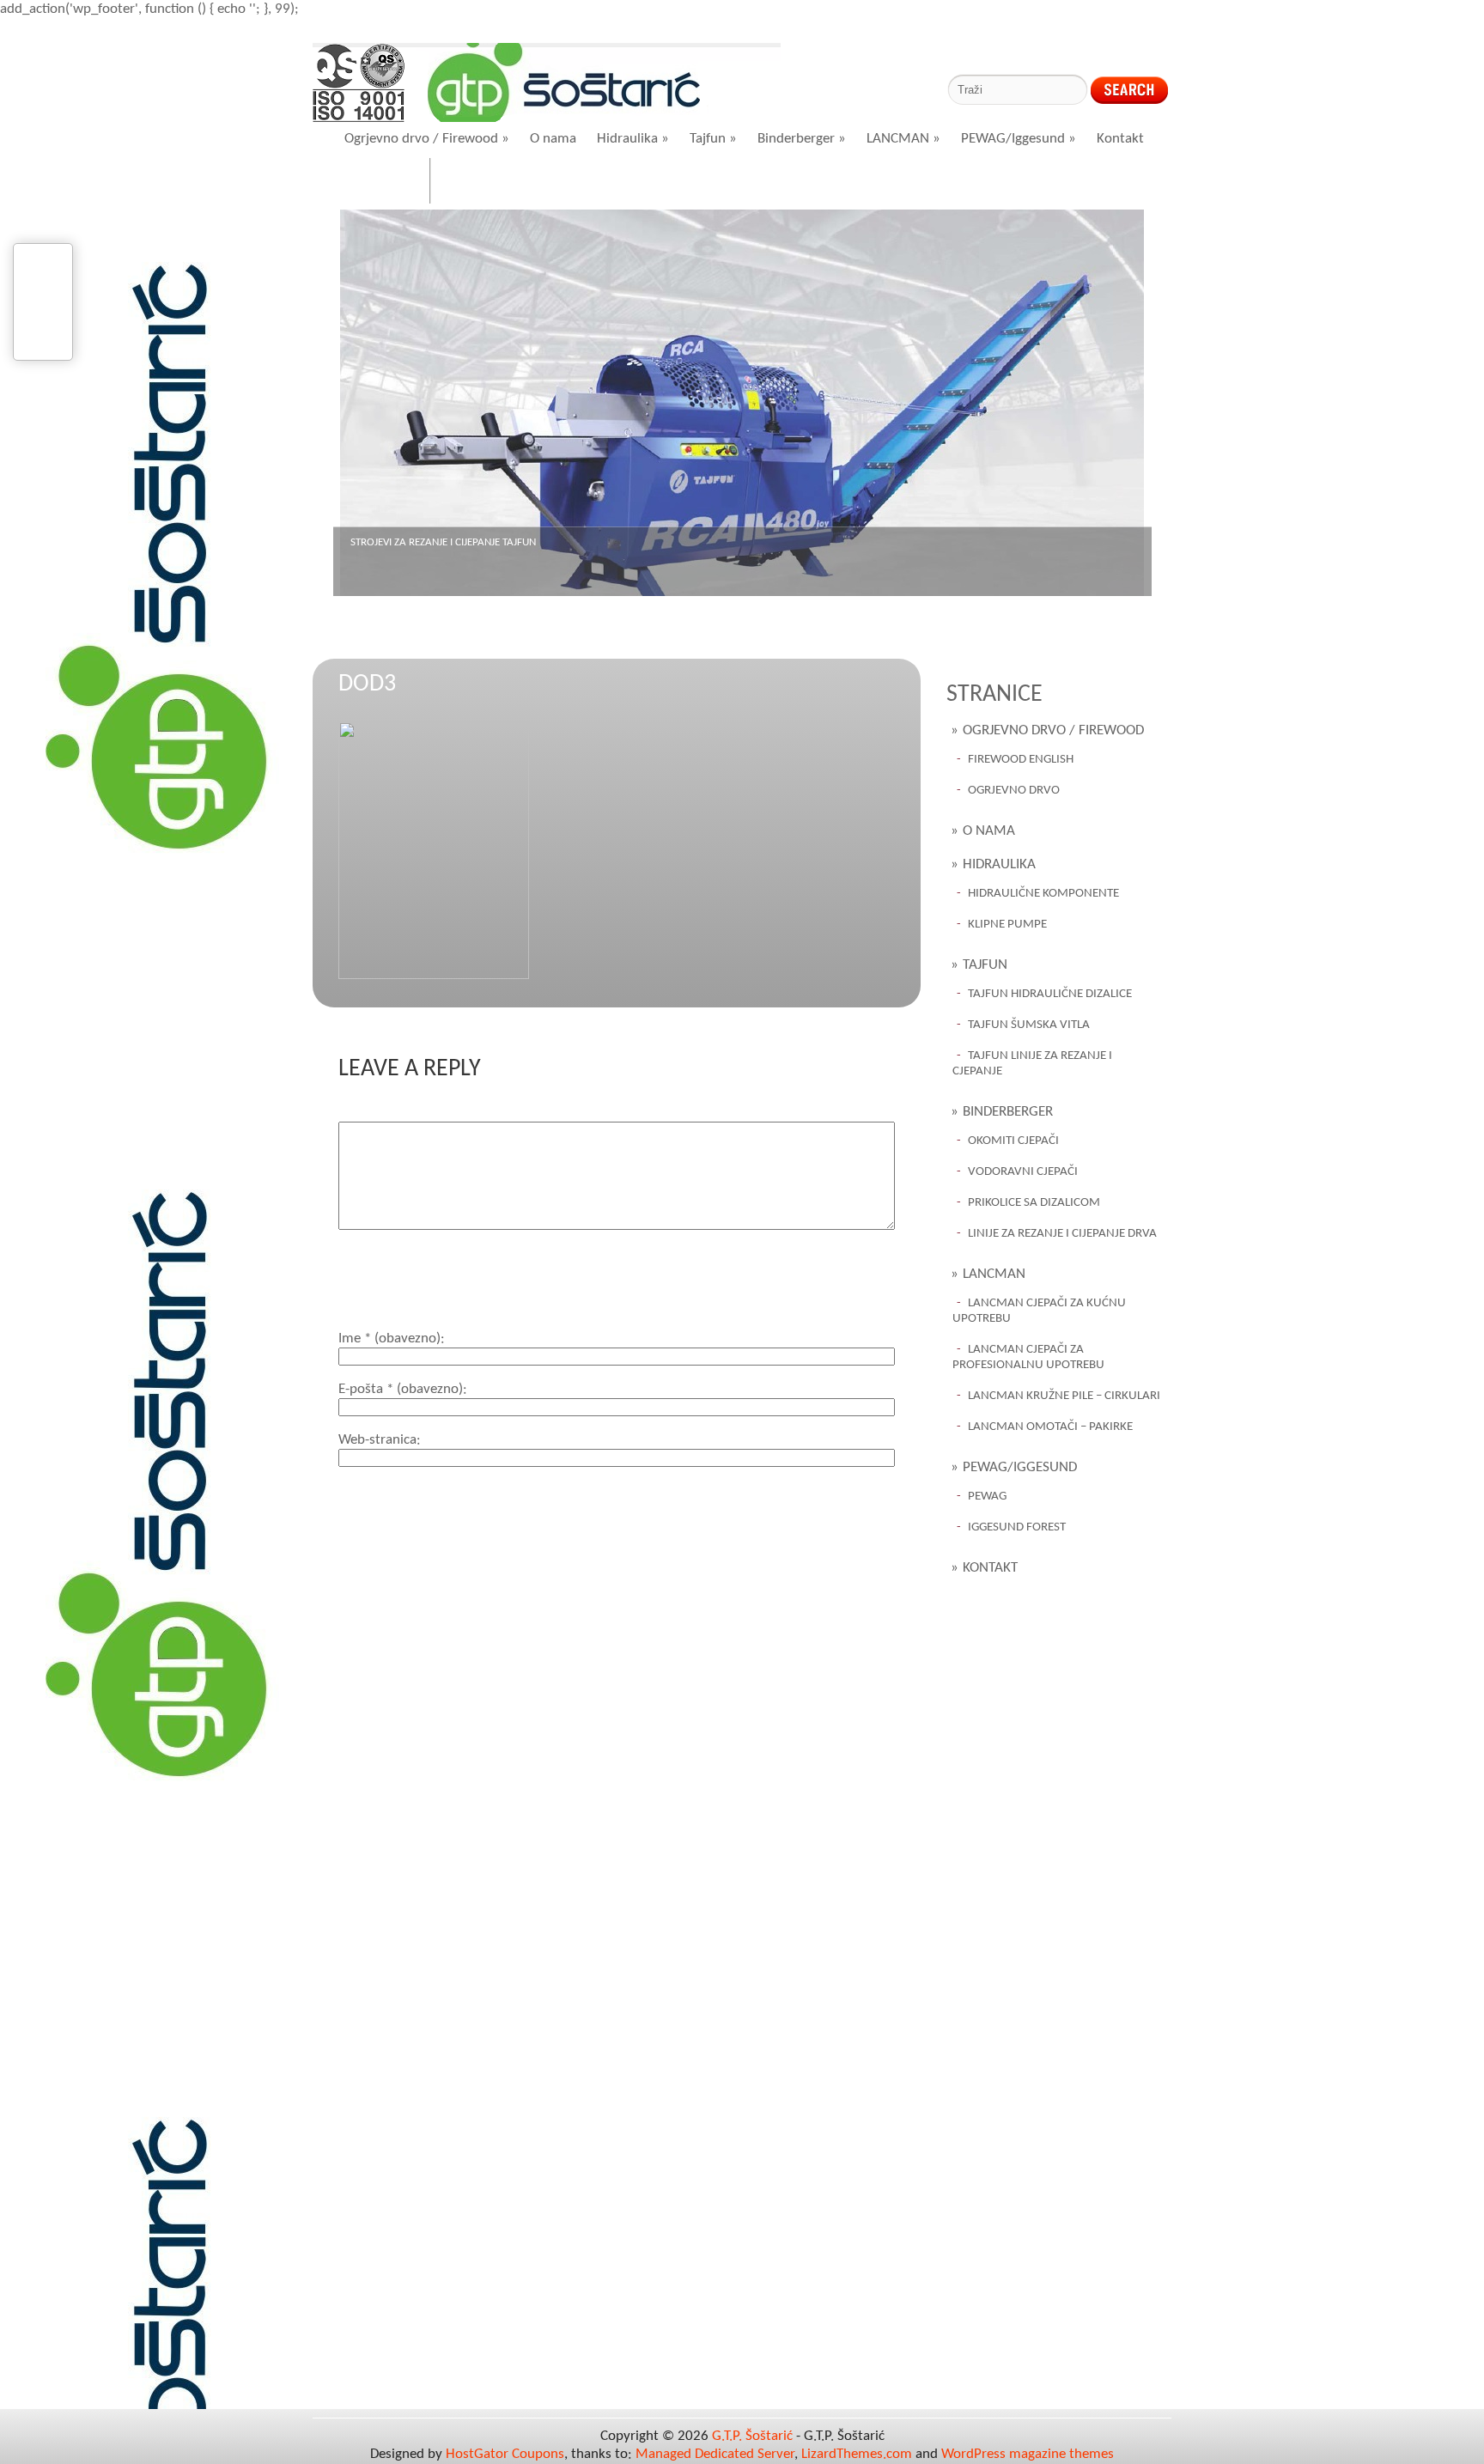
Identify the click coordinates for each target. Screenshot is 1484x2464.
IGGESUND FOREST (1017, 1527)
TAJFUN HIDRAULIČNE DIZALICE (1050, 994)
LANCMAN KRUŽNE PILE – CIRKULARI (1064, 1396)
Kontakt (1120, 139)
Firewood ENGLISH (1021, 760)
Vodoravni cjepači (1023, 1172)
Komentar (368, 1113)
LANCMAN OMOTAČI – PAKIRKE (1050, 1427)
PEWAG (987, 1497)
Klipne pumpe (1007, 925)
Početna (382, 183)
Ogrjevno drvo (1014, 791)
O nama (553, 139)
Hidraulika (633, 139)
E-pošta (401, 1389)
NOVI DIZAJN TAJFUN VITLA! (413, 542)
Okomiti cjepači (1013, 1141)
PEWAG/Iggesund (1019, 139)
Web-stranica (377, 1440)
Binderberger (802, 139)
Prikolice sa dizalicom (1034, 1203)
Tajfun (713, 139)
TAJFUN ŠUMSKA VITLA (1029, 1025)
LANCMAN (903, 139)
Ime (389, 1338)
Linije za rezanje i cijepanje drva (1062, 1234)
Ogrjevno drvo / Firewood (427, 139)
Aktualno (482, 183)
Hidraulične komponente (1043, 894)
